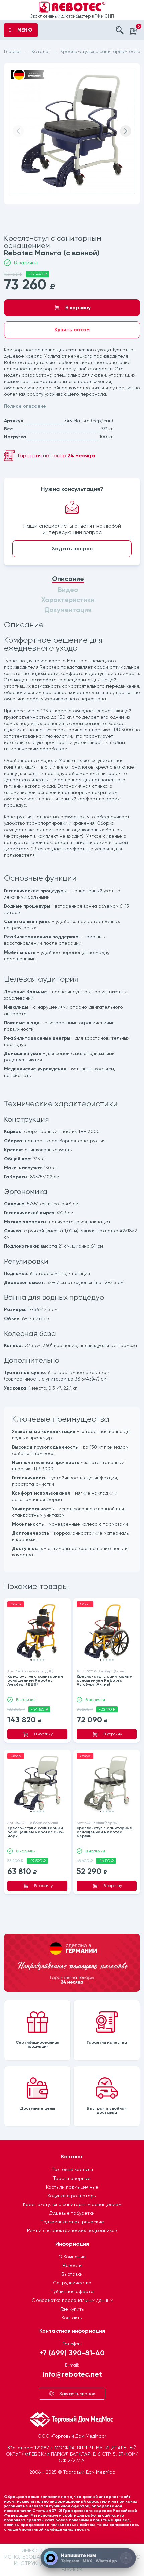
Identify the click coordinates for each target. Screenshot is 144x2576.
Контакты (72, 2318)
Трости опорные (72, 2178)
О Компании (72, 2257)
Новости (72, 2265)
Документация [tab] (68, 610)
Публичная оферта (72, 2291)
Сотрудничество (72, 2283)
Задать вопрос (72, 548)
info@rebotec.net (72, 2374)
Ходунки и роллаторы (72, 2196)
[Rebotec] (72, 7)
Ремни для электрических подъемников (72, 2230)
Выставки (72, 2274)
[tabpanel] (72, 1097)
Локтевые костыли (72, 2169)
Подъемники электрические (72, 2222)
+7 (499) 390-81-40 (72, 2353)
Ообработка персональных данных (72, 2300)
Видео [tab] (68, 590)
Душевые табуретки (72, 2213)
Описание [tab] (68, 579)
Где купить (72, 2309)
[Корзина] (133, 31)
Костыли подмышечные (72, 2187)
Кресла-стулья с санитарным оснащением (72, 2204)
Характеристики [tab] (68, 600)
